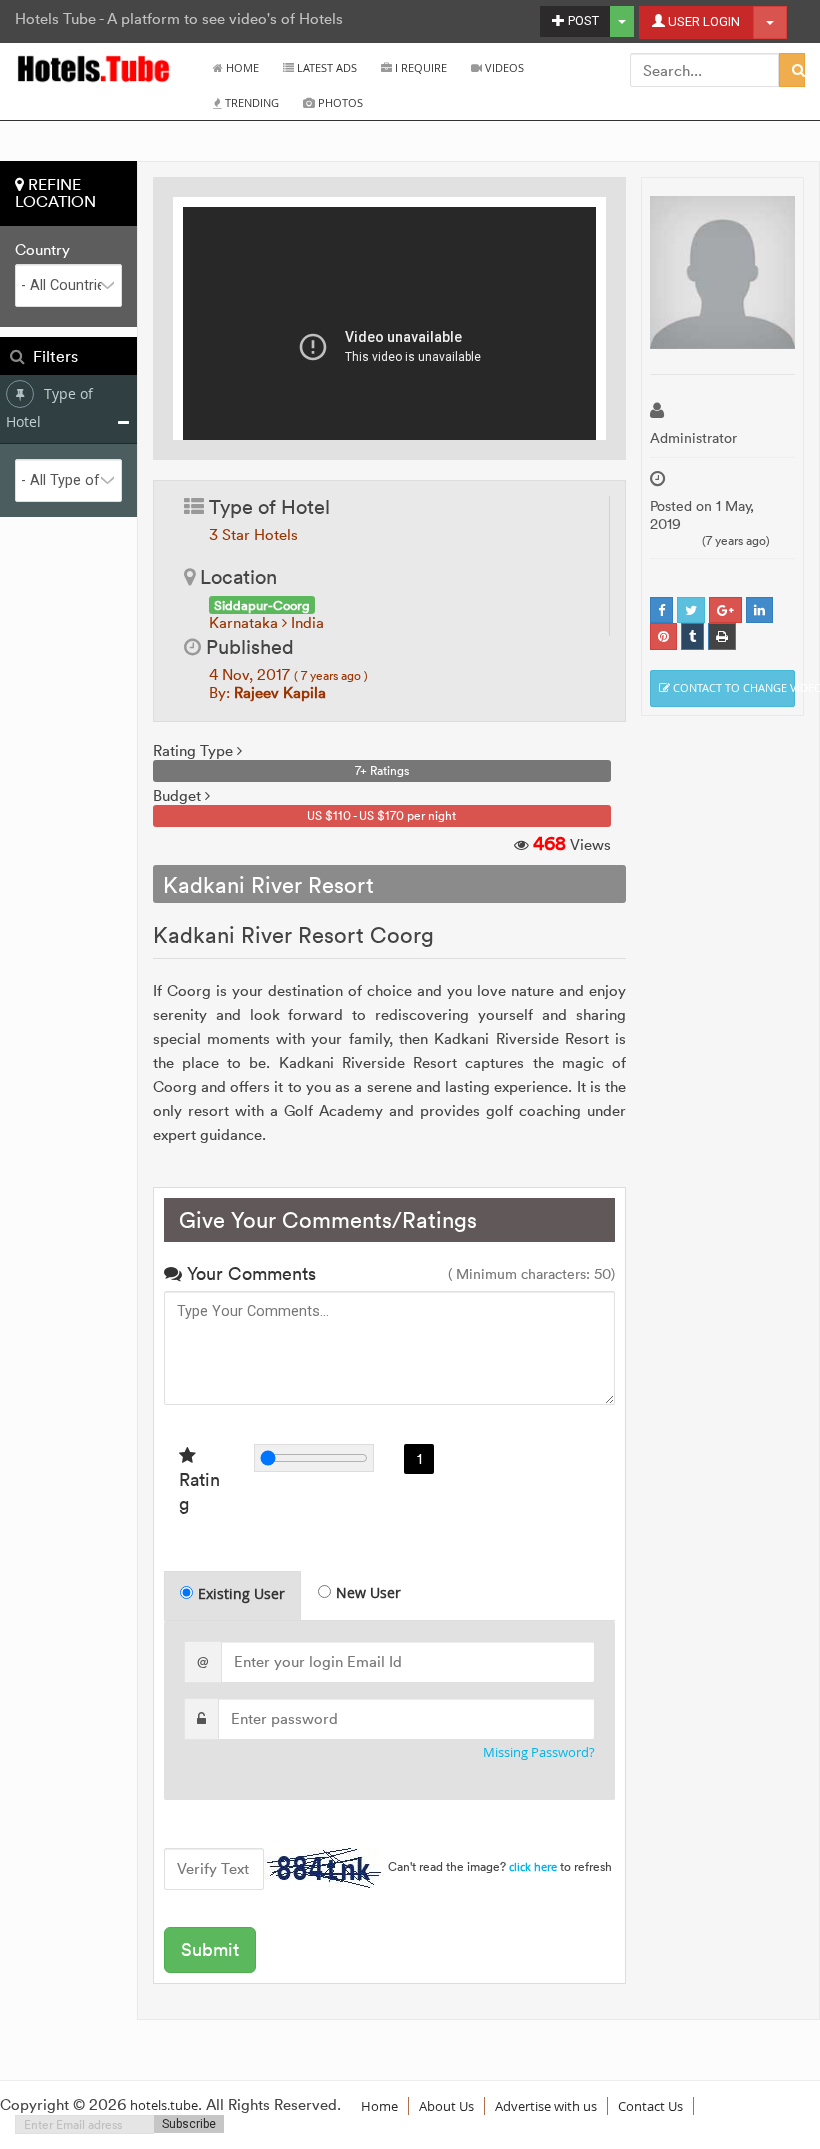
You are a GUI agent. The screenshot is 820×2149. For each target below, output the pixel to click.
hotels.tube (164, 2105)
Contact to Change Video (732, 687)
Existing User (241, 1593)
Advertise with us (546, 2106)
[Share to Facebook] (661, 610)
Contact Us (650, 2106)
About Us (446, 2106)
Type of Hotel (49, 407)
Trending (250, 102)
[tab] (232, 1595)
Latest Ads (325, 67)
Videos (503, 67)
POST (582, 20)
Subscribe (189, 2124)
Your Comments (249, 1273)
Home (241, 67)
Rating (199, 1491)
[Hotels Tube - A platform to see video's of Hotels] (94, 67)
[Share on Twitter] (691, 610)
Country (42, 250)
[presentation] (233, 1596)
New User (368, 1592)
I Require (419, 67)
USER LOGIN (702, 21)
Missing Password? (539, 1752)
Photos (339, 102)
